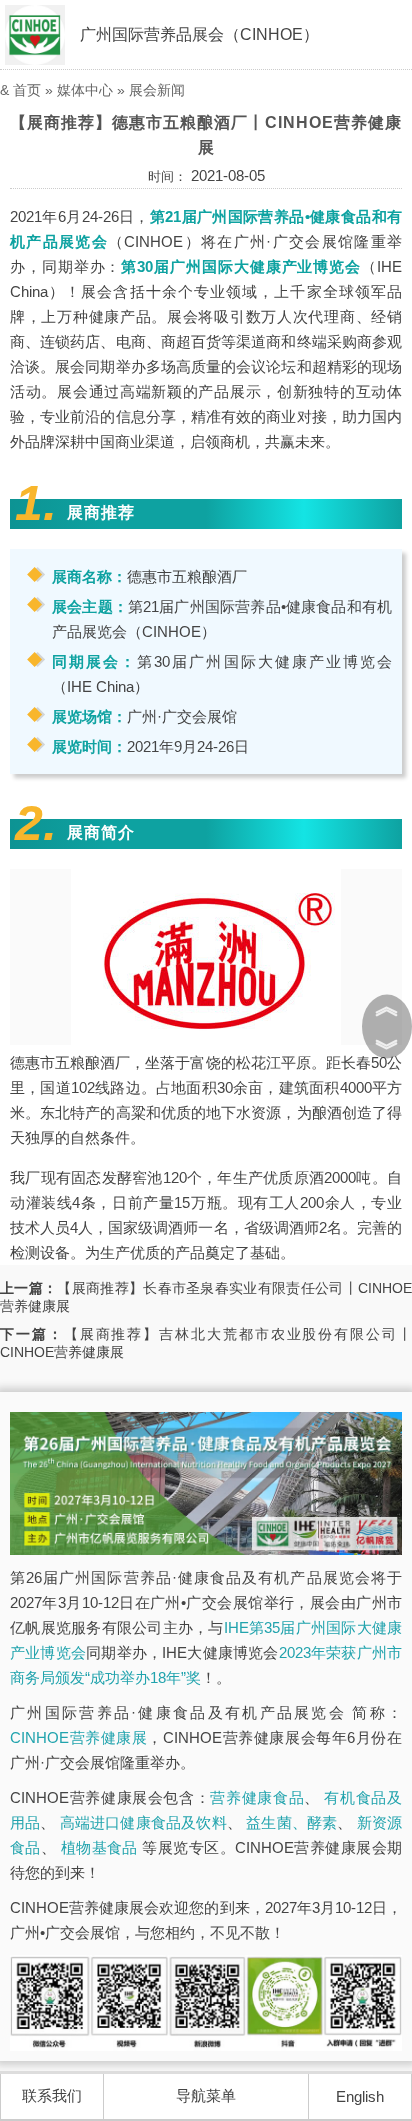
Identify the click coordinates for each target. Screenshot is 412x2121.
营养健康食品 (257, 1797)
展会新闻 (157, 90)
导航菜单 (206, 2095)
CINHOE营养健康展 (78, 1737)
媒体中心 (85, 90)
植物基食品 (99, 1847)
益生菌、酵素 (291, 1822)
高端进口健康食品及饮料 (143, 1822)
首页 (27, 90)
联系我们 (52, 2095)
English (360, 2096)
